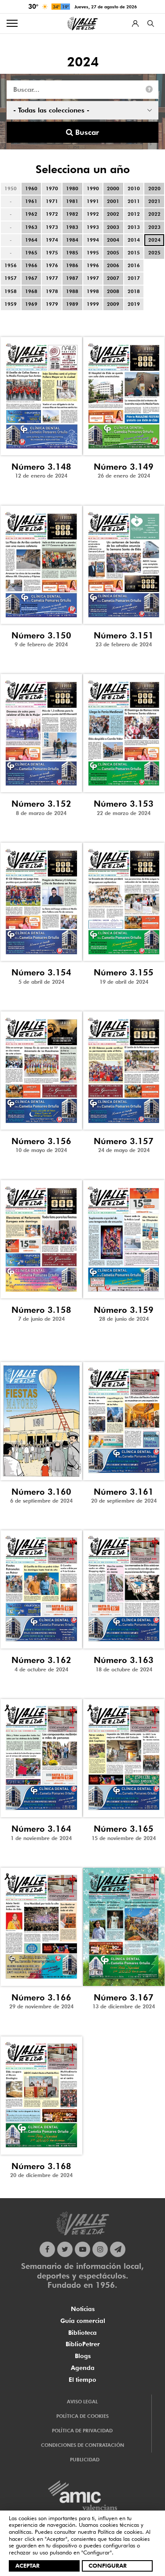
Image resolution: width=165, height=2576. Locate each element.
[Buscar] (151, 24)
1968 (31, 291)
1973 (52, 227)
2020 (154, 188)
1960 (31, 188)
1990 (93, 188)
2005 (113, 253)
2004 (113, 240)
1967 (31, 278)
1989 (72, 304)
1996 (93, 265)
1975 (52, 253)
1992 (93, 214)
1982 (72, 214)
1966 (31, 265)
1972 (52, 214)
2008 (113, 291)
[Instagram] (100, 2249)
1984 (72, 240)
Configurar (108, 2565)
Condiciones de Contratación (82, 2445)
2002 (113, 214)
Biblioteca (82, 2333)
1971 (52, 201)
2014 (134, 240)
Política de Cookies (82, 2416)
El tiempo (82, 2380)
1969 (31, 304)
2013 (134, 227)
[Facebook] (47, 2249)
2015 (134, 253)
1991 (93, 201)
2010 (134, 188)
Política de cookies (120, 2532)
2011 (134, 201)
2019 (134, 304)
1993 (93, 227)
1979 (52, 304)
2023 (154, 227)
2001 (113, 201)
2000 (113, 188)
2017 (134, 278)
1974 (52, 240)
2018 (134, 291)
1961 (31, 201)
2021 (154, 201)
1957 (11, 278)
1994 (93, 240)
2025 (154, 253)
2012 (134, 214)
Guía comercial (83, 2321)
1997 (93, 278)
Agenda (83, 2368)
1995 (93, 253)
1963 (31, 227)
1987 (72, 278)
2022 (154, 214)
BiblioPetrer (83, 2344)
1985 (72, 253)
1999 (93, 304)
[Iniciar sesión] (135, 24)
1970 (52, 188)
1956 (11, 265)
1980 (72, 188)
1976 (52, 265)
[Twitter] (65, 2249)
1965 (31, 253)
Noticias (83, 2309)
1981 (72, 201)
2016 (134, 265)
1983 (72, 227)
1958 (11, 291)
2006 (113, 265)
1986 (72, 265)
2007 (113, 278)
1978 (52, 291)
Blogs (83, 2356)
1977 (52, 278)
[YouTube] (82, 2249)
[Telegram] (118, 2249)
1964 (31, 240)
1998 (93, 291)
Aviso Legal (82, 2402)
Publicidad (85, 2460)
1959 (11, 304)
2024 (154, 240)
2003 (113, 227)
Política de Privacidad (82, 2431)
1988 (72, 291)
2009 (113, 304)
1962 (31, 214)
